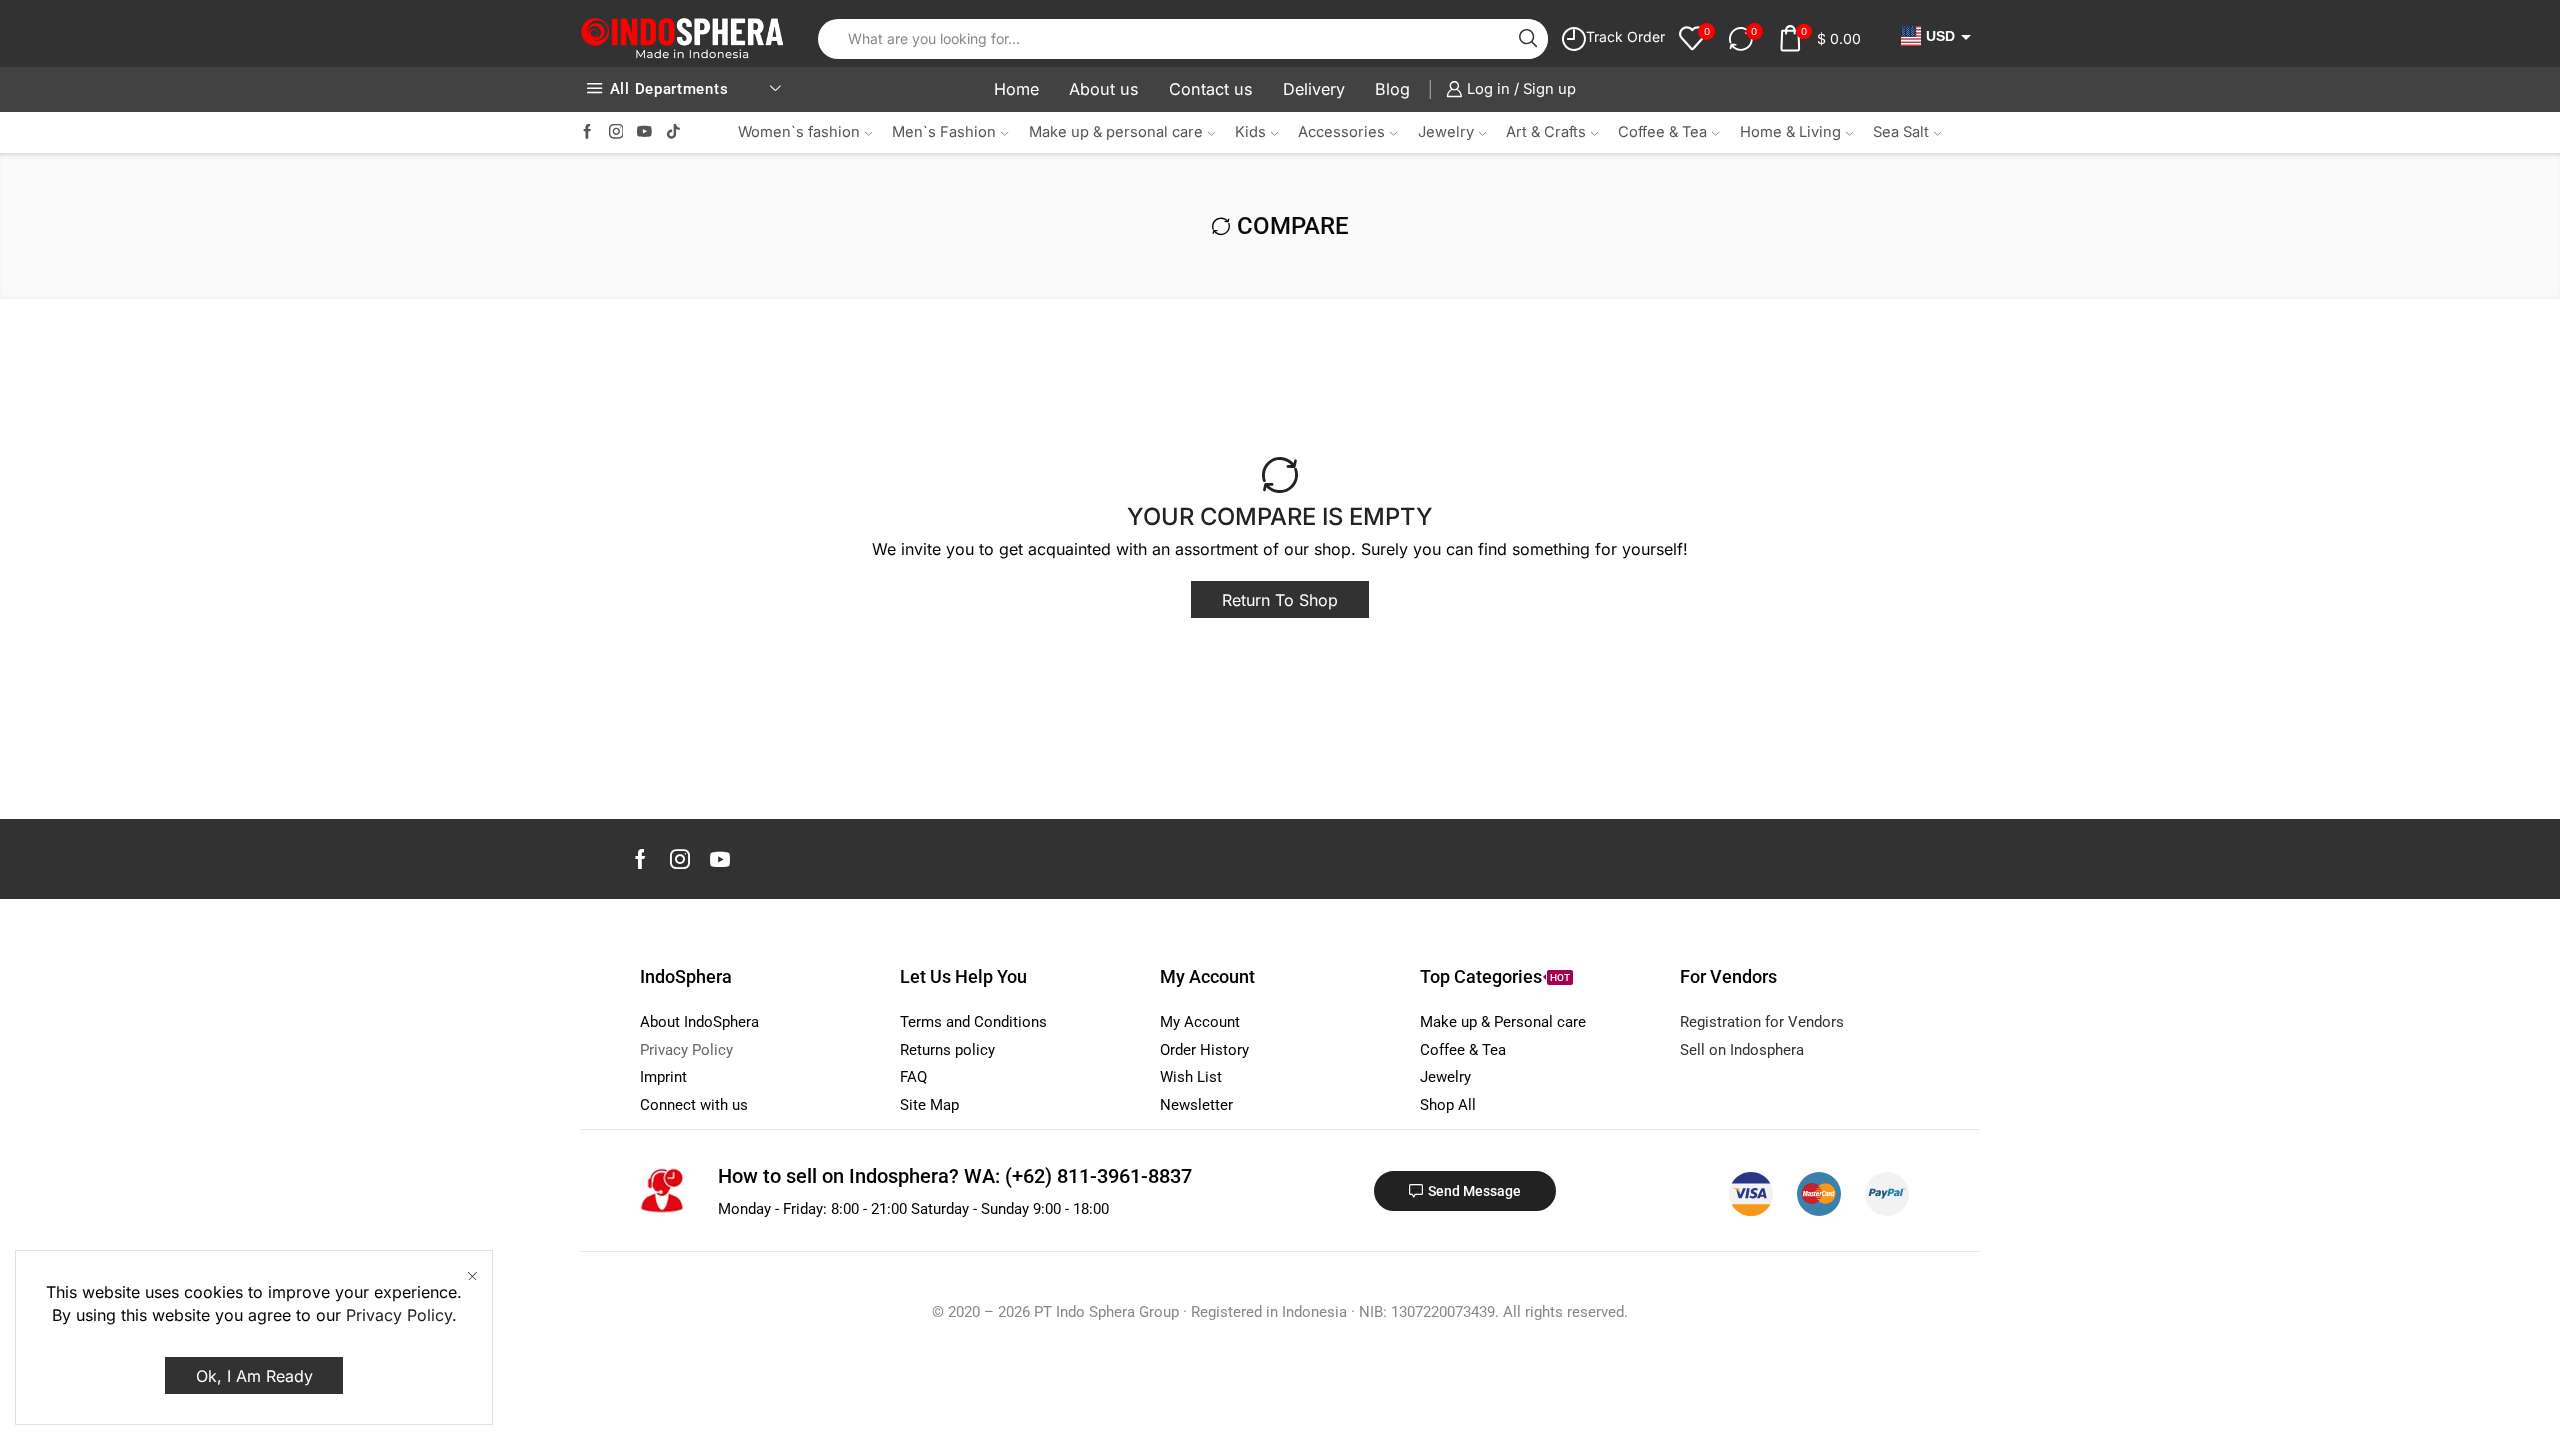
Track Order (1625, 36)
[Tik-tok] (673, 132)
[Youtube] (644, 132)
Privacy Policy (399, 1315)
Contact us (1211, 89)
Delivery (1314, 89)
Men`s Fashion (944, 132)
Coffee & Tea (1662, 132)
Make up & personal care (1116, 132)
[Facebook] (587, 132)
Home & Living (1790, 132)
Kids (1250, 132)
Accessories (1341, 132)
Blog (1392, 89)
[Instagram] (616, 132)
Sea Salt (1901, 132)
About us (1104, 89)
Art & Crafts (1546, 132)
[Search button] (1528, 39)
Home (1016, 89)
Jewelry (1446, 132)
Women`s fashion (799, 132)
